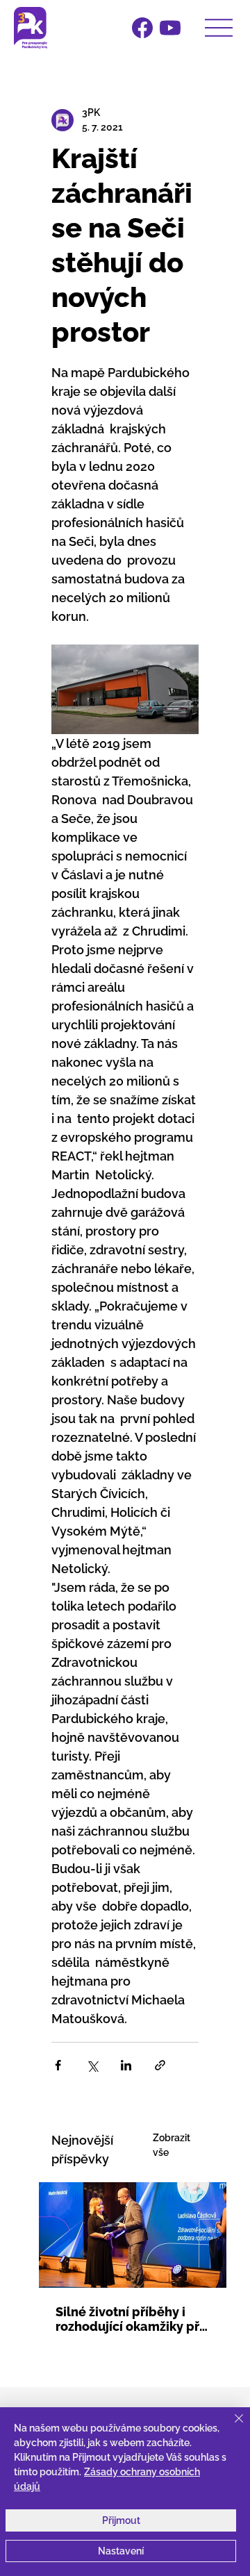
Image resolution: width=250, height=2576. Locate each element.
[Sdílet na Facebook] (58, 2065)
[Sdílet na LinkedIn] (126, 2065)
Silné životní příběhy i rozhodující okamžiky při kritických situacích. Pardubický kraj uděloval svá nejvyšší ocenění (131, 2319)
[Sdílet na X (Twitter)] (92, 2065)
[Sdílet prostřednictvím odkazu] (160, 2065)
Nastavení (121, 2551)
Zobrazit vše (172, 2145)
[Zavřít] (231, 2427)
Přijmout (121, 2520)
